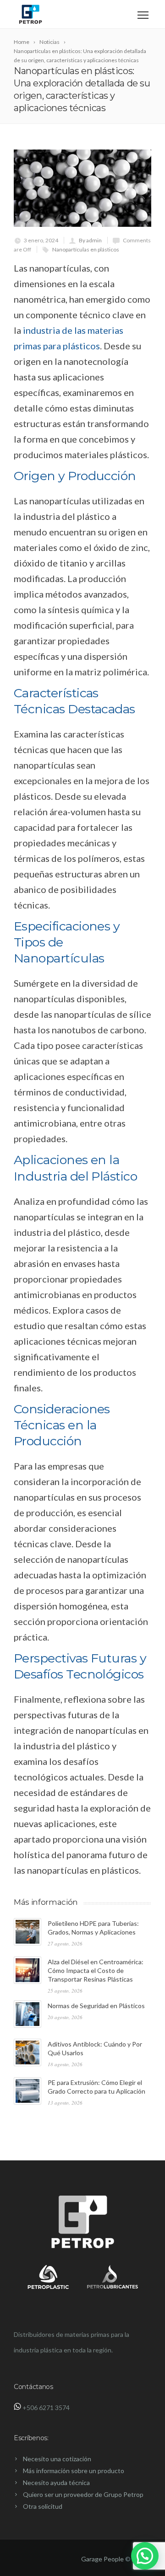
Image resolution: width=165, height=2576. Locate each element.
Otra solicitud (43, 2506)
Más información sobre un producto (74, 2471)
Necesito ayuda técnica (56, 2482)
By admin (90, 240)
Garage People (102, 2559)
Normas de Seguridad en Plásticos (96, 2006)
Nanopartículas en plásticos (86, 249)
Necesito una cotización (57, 2459)
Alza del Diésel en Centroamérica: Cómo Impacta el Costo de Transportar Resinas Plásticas (96, 1970)
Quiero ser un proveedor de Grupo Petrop (83, 2494)
